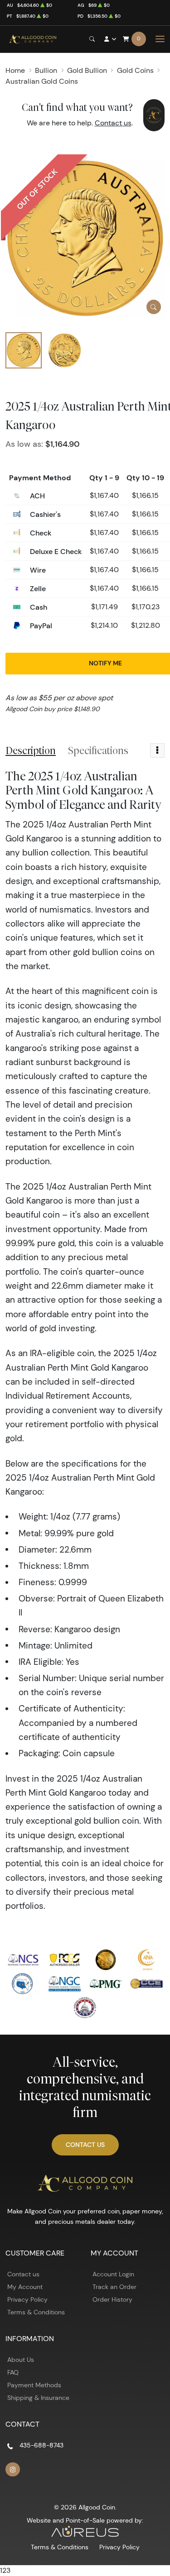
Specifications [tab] (98, 750)
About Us (21, 2360)
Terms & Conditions (36, 2312)
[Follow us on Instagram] (13, 2470)
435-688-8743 (41, 2445)
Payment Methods (34, 2385)
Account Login (113, 2274)
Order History (112, 2299)
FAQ (13, 2372)
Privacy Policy (27, 2299)
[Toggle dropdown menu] (157, 750)
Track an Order (114, 2287)
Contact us (113, 123)
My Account (25, 2287)
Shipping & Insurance (38, 2398)
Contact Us (85, 2145)
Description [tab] (31, 750)
